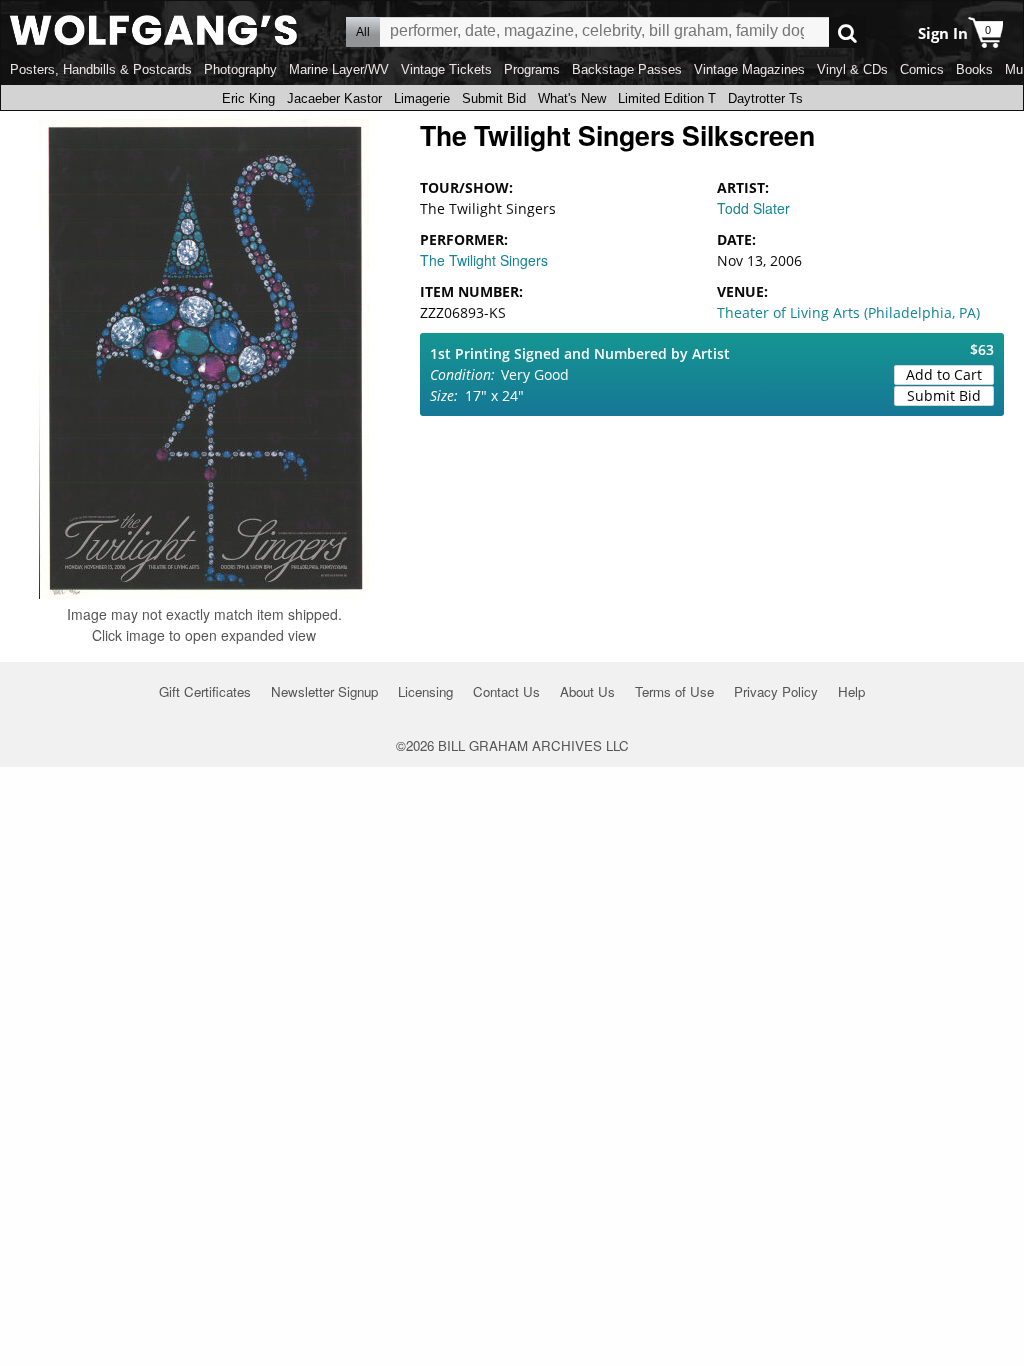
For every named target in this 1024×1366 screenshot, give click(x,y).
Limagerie (422, 98)
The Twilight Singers (484, 260)
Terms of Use (674, 691)
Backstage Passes (627, 69)
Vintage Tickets (446, 69)
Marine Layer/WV (339, 69)
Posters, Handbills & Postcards (101, 69)
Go (847, 32)
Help (851, 691)
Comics (922, 69)
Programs (532, 69)
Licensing (425, 691)
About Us (587, 691)
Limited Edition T (667, 98)
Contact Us (506, 691)
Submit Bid (494, 98)
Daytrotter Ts (765, 98)
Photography (240, 69)
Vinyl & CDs (852, 69)
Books (974, 69)
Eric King (248, 98)
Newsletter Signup (324, 691)
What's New (572, 98)
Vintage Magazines (749, 69)
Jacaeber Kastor (334, 98)
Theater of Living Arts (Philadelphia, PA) (848, 312)
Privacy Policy (776, 691)
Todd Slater (753, 208)
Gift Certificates (205, 691)
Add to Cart (944, 374)
